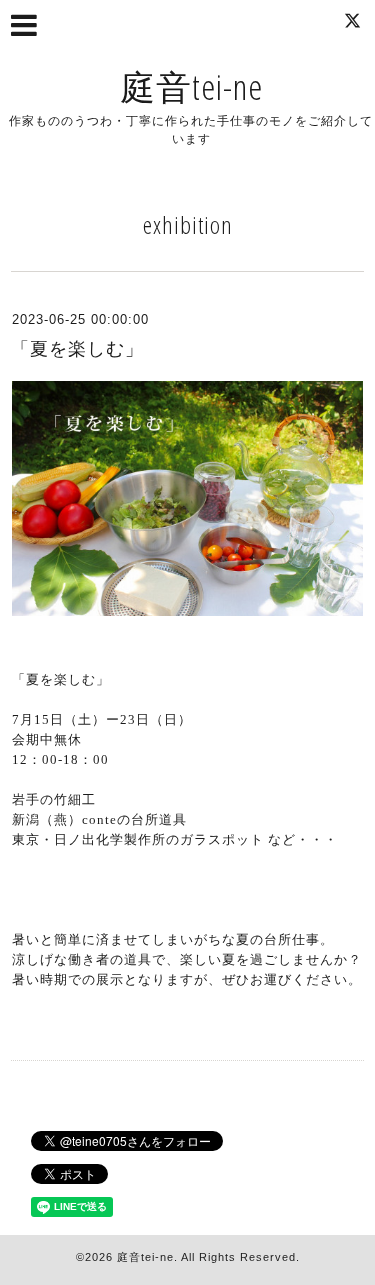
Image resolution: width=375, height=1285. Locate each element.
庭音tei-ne (191, 86)
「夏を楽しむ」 (77, 349)
